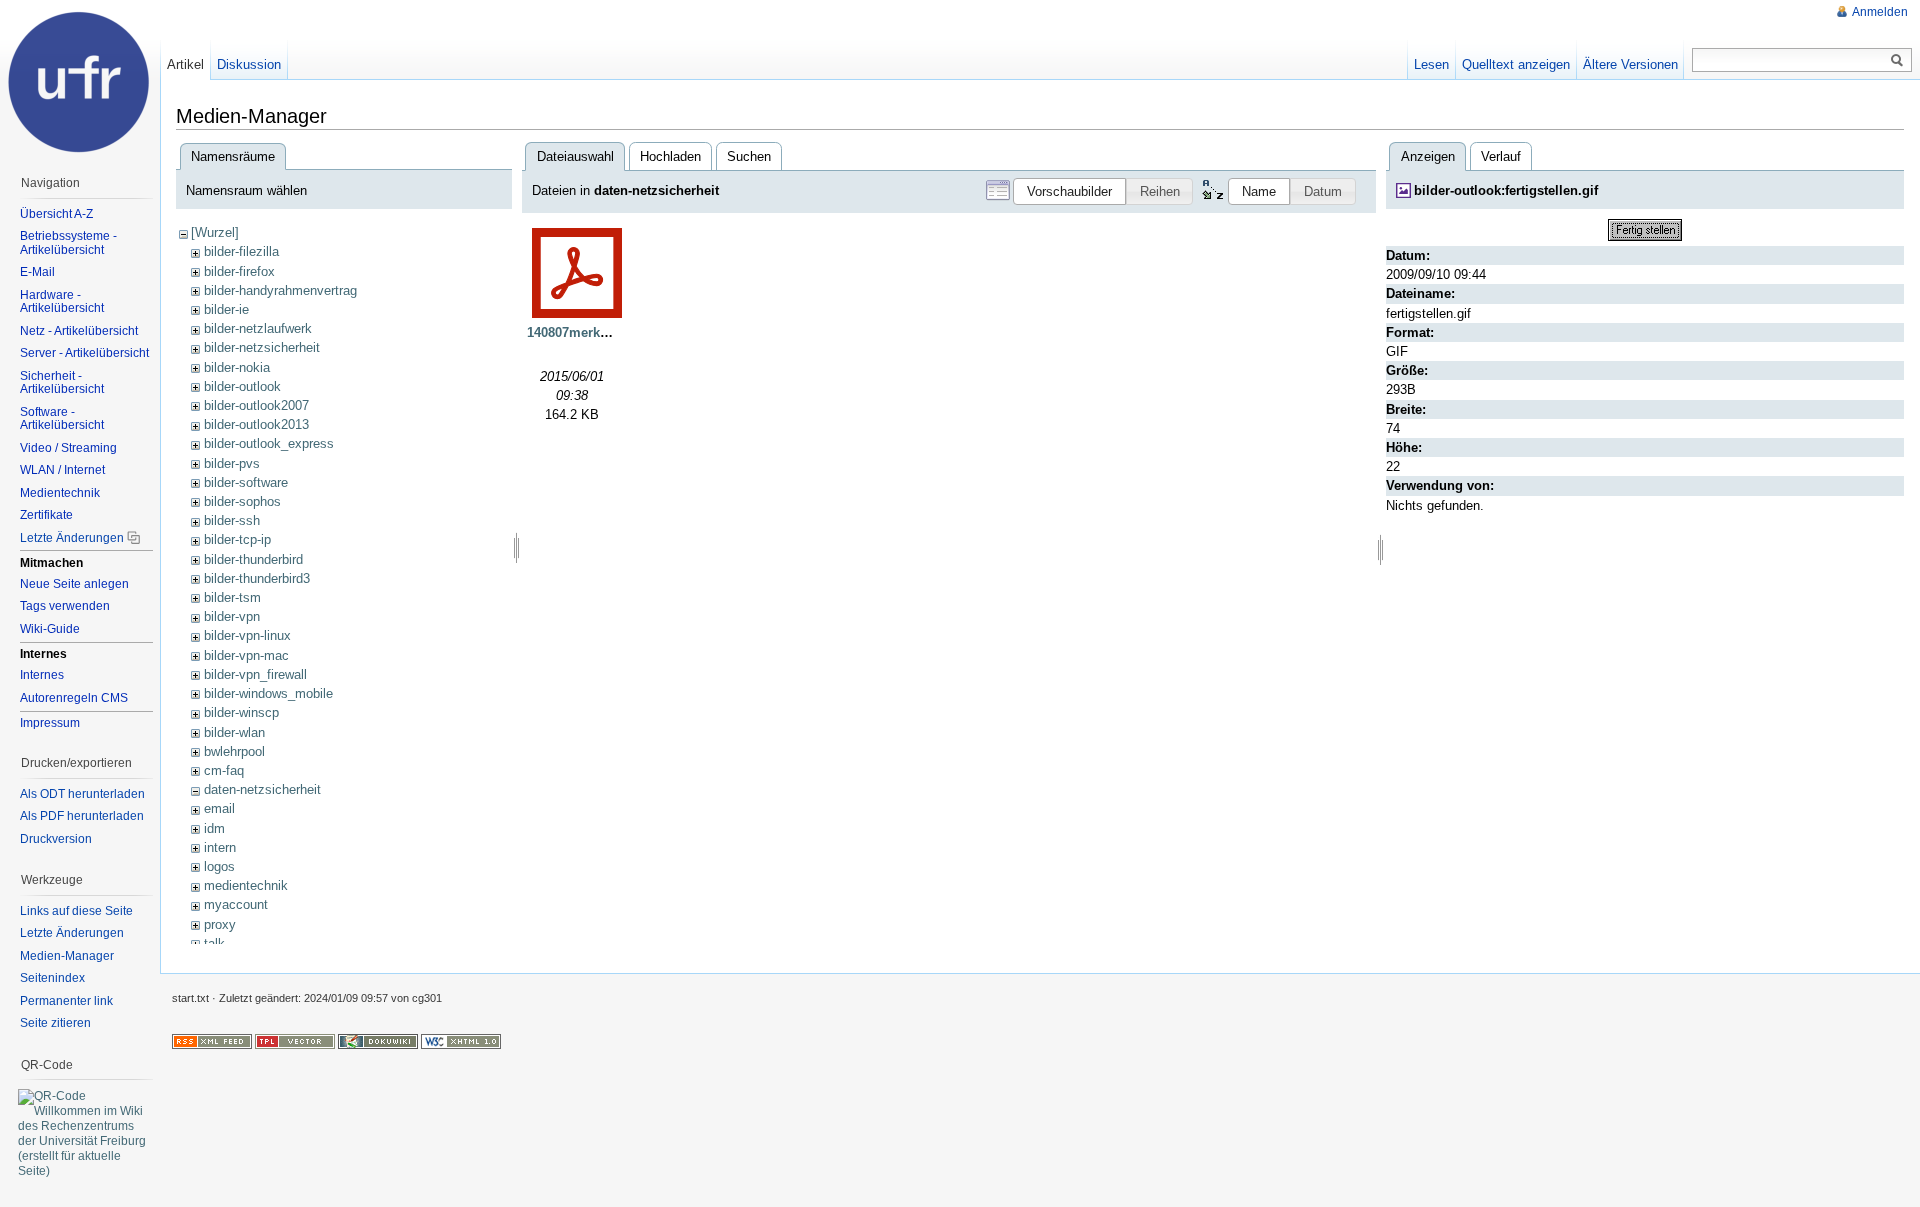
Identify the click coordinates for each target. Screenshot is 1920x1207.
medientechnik (246, 885)
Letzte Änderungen (72, 538)
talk (214, 943)
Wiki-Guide (50, 629)
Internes (42, 675)
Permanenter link (66, 1001)
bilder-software (246, 482)
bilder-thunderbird (253, 559)
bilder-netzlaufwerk (258, 328)
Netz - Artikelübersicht (79, 331)
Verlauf (1501, 156)
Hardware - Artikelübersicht (62, 302)
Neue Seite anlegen (74, 584)
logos (219, 866)
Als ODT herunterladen (82, 794)
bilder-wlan (234, 732)
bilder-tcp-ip (237, 539)
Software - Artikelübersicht (62, 419)
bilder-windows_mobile (268, 693)
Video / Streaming (68, 448)
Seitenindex (52, 978)
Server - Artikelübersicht (84, 353)
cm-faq (224, 770)
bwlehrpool (234, 751)
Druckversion (56, 839)
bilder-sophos (242, 501)
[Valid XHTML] (461, 1040)
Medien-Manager (67, 956)
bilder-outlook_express (269, 443)
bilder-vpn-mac (246, 655)
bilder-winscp (241, 712)
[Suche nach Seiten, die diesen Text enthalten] (1897, 61)
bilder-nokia (237, 367)
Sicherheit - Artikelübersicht (62, 383)
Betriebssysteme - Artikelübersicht (68, 243)
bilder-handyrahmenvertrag (280, 290)
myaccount (236, 904)
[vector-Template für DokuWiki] (295, 1040)
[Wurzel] (215, 232)
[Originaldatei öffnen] (1645, 228)
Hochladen (670, 156)
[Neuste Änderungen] (212, 1040)
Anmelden (1880, 12)
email (219, 808)
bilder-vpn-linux (247, 635)
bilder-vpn (232, 616)
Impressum (50, 723)
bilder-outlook (242, 386)
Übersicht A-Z (56, 214)
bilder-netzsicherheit (262, 347)
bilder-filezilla (241, 251)
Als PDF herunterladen (82, 816)
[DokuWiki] (378, 1040)
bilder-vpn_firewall (255, 674)
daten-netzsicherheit (262, 789)
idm (214, 828)
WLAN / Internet (62, 470)
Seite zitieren (55, 1023)
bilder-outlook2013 (256, 424)
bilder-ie (226, 309)
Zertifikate (46, 515)
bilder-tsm (232, 597)
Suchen (749, 156)
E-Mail (37, 272)
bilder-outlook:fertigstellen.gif (1506, 190)
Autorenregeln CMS (74, 698)
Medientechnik (60, 493)
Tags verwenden (65, 606)
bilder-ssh (232, 520)
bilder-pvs (232, 463)
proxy (220, 924)
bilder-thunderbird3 (257, 578)
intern (220, 847)
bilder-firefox (239, 271)
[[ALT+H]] (80, 80)
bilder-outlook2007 (256, 405)
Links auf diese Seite (76, 911)
